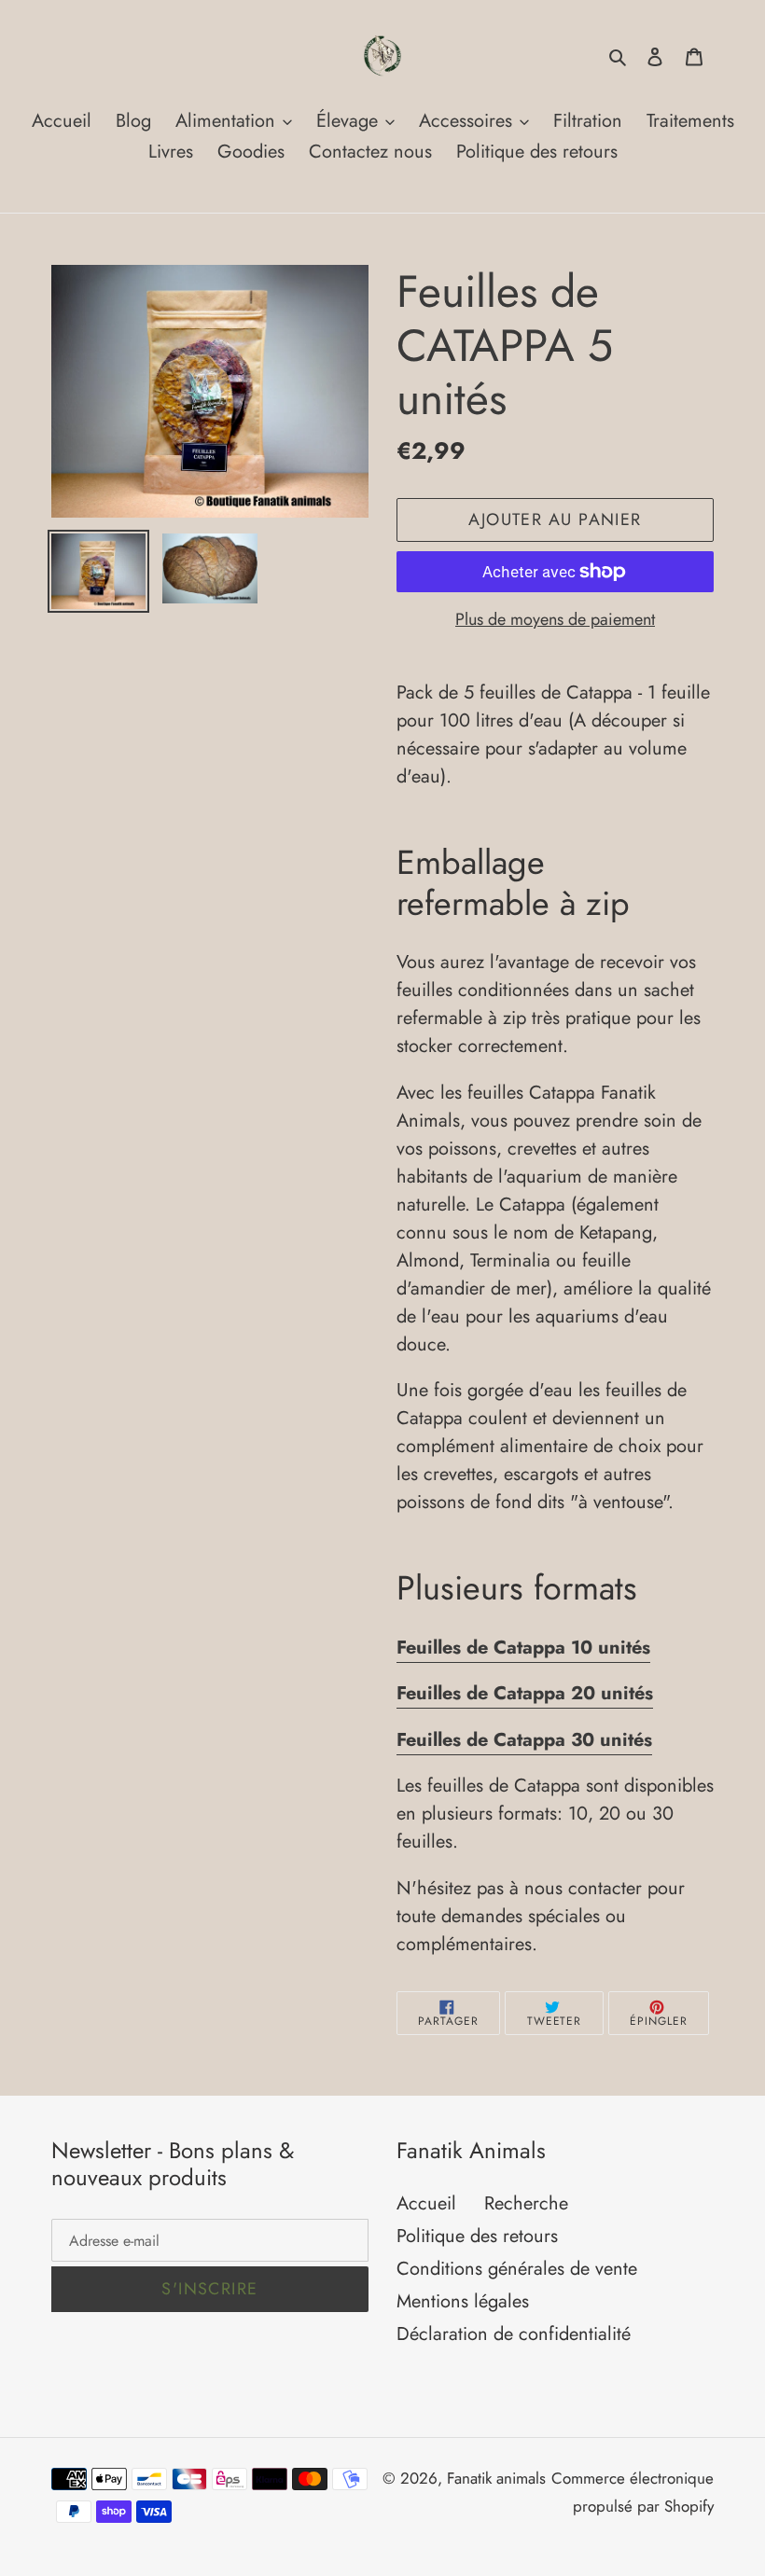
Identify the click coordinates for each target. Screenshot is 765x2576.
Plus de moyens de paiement (555, 619)
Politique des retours (477, 2236)
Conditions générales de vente (517, 2269)
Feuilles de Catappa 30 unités (524, 1740)
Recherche (526, 2203)
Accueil (426, 2203)
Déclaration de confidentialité (514, 2334)
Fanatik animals (496, 2478)
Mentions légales (463, 2301)
